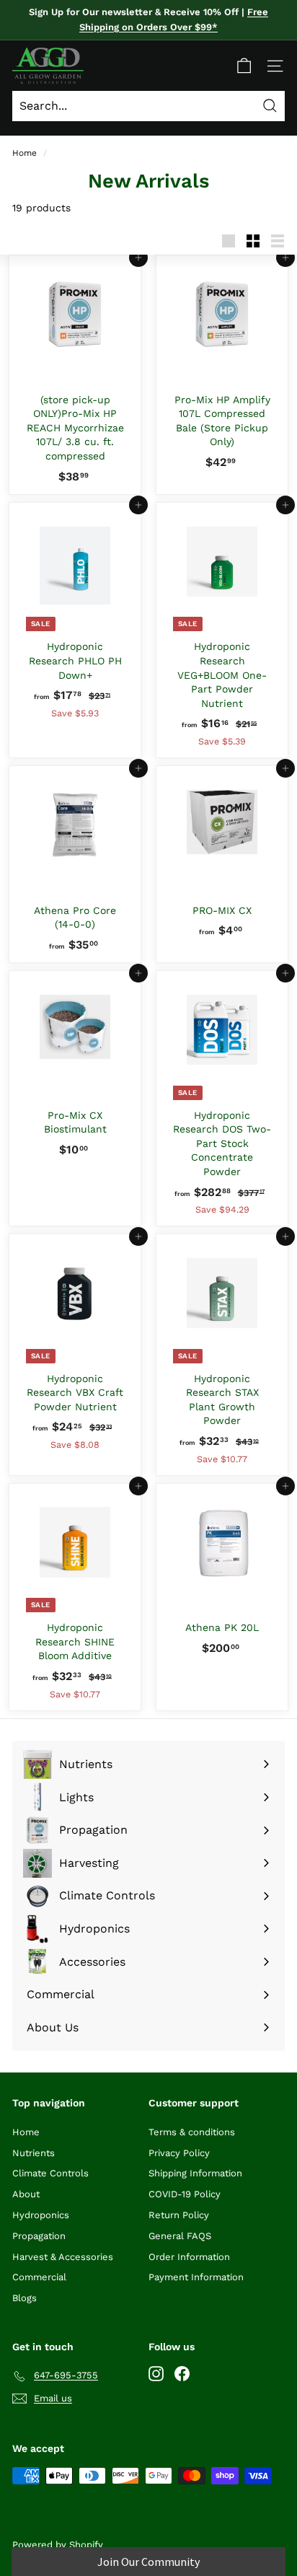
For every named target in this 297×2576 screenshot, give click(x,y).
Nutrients (34, 2153)
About (26, 2194)
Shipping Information (195, 2173)
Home (25, 153)
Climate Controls (50, 2173)
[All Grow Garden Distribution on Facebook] (182, 2373)
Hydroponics (41, 2215)
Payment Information (196, 2277)
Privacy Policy (179, 2153)
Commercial (39, 2277)
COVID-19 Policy (185, 2194)
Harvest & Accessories (63, 2257)
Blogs (25, 2298)
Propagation (39, 2236)
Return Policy (179, 2215)
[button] (148, 2562)
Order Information (189, 2257)
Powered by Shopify (58, 2545)
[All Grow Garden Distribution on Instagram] (156, 2373)
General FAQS (180, 2236)
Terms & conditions (192, 2132)
